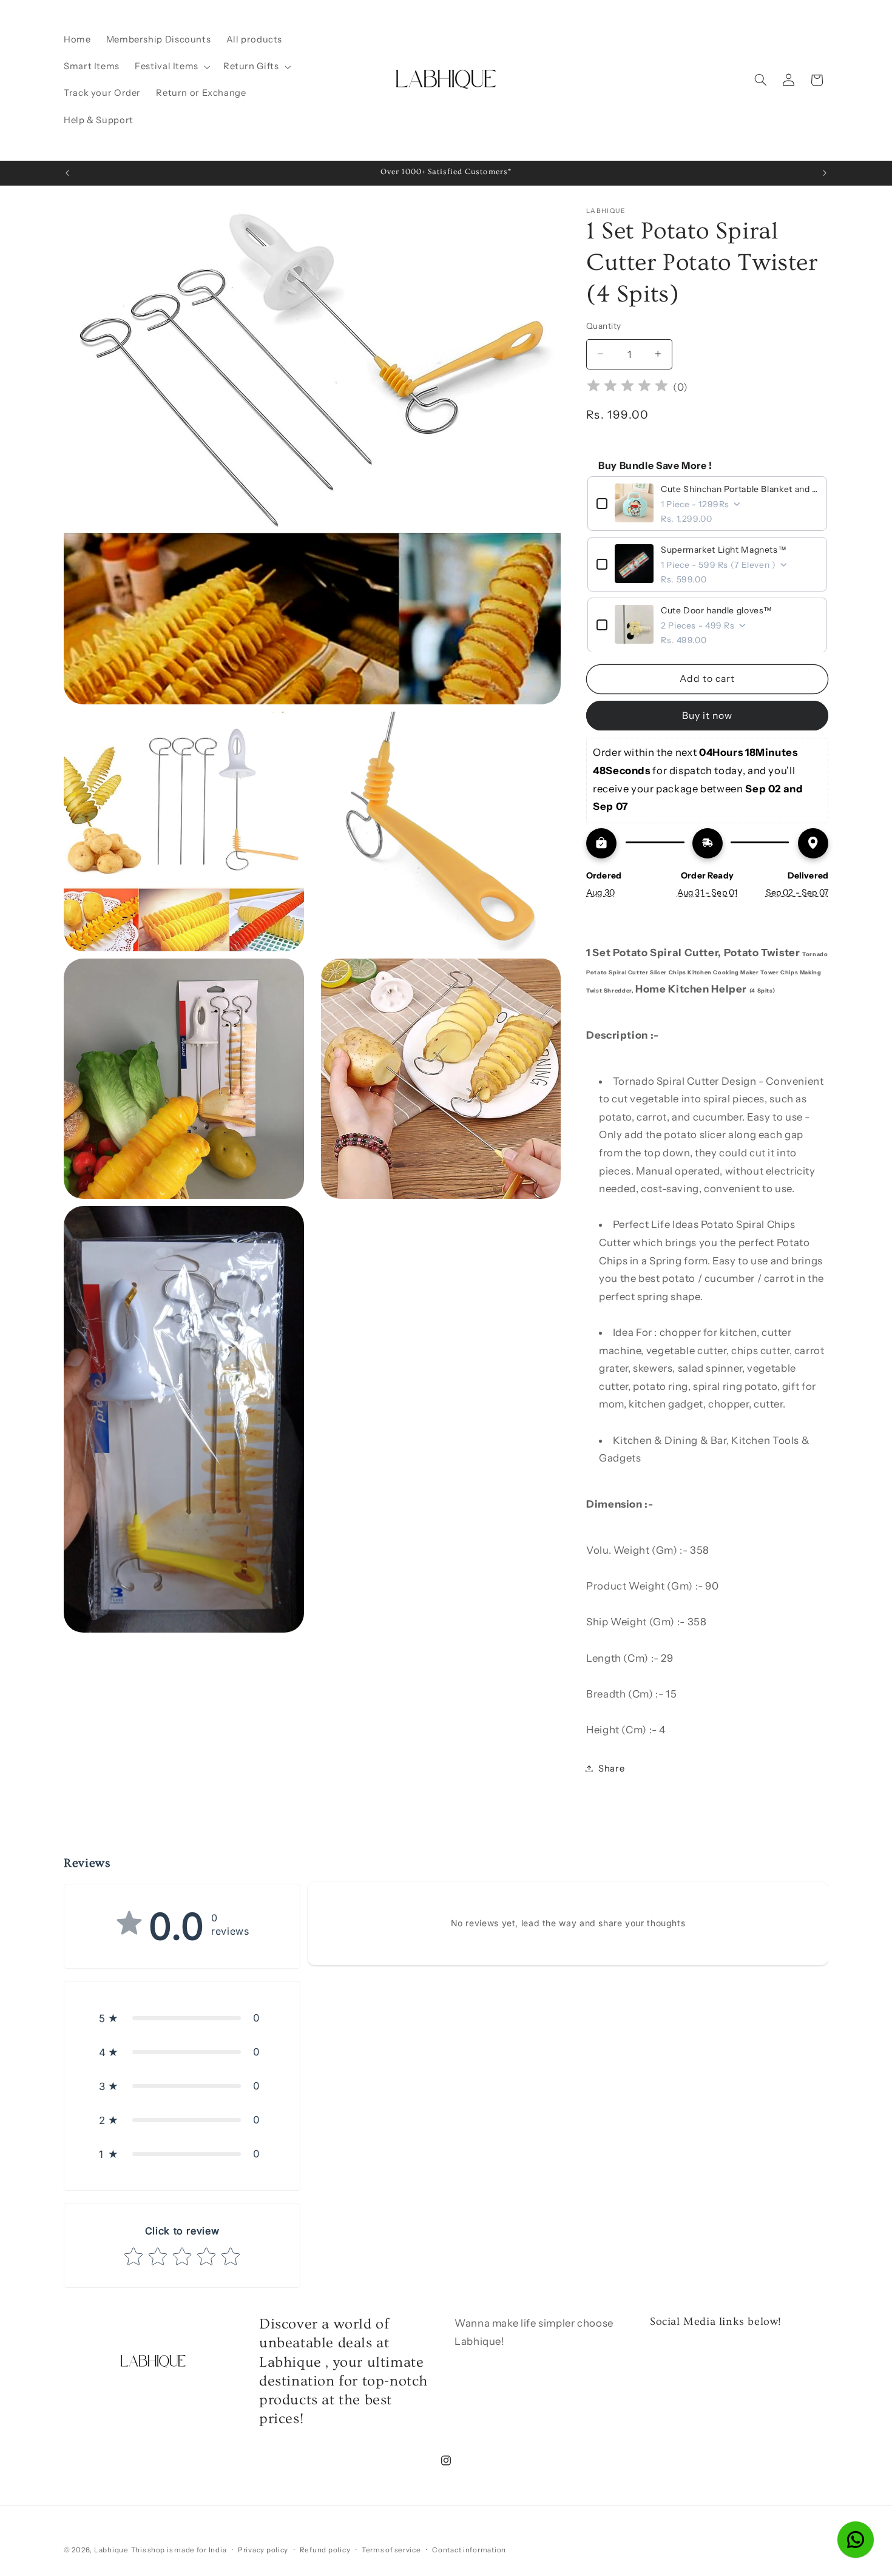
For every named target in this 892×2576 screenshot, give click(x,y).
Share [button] (611, 1768)
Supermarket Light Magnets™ (724, 549)
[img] (627, 387)
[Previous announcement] (67, 173)
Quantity (603, 325)
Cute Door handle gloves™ (717, 610)
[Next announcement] (825, 173)
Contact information (469, 2550)
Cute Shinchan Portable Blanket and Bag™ (739, 488)
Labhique (111, 2550)
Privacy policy (263, 2550)
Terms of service (391, 2550)
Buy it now (708, 715)
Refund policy (325, 2550)
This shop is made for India (179, 2550)
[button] (172, 67)
